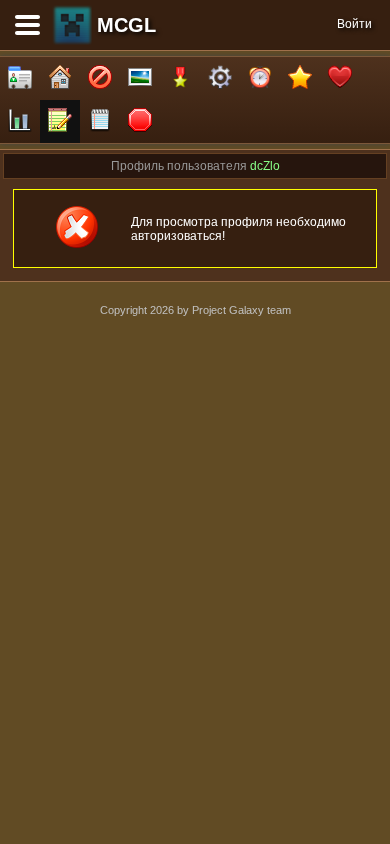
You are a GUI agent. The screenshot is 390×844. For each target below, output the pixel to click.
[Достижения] (180, 78)
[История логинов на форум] (100, 121)
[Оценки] (300, 78)
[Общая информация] (20, 78)
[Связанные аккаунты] (340, 78)
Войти (354, 24)
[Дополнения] (220, 78)
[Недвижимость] (60, 78)
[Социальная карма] (20, 121)
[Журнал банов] (100, 78)
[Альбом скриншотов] (140, 78)
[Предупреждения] (140, 121)
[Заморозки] (260, 78)
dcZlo (265, 166)
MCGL (126, 25)
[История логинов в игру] (60, 121)
